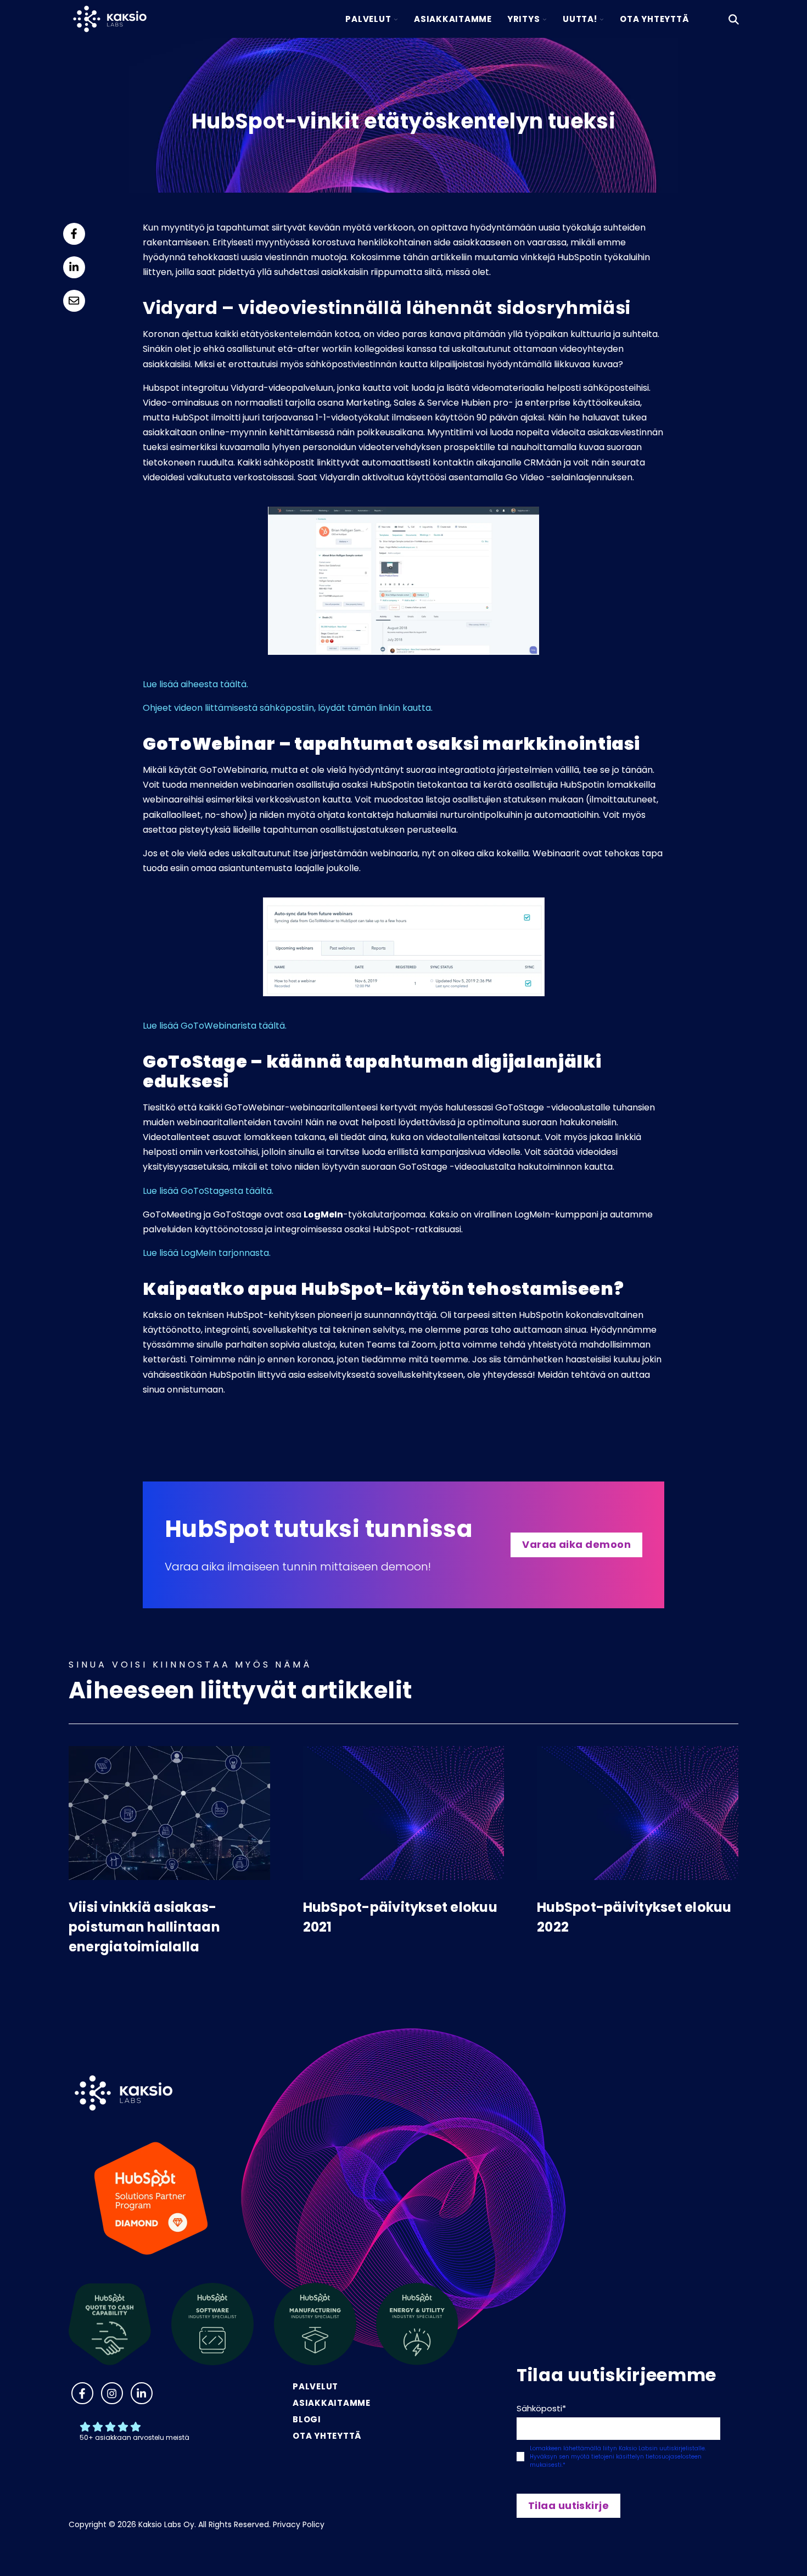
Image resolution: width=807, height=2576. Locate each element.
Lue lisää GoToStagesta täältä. (208, 1191)
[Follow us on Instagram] (112, 2393)
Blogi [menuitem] (307, 2419)
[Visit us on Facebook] (82, 2393)
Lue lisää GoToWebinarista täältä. (215, 1026)
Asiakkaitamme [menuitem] (332, 2403)
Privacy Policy (299, 2524)
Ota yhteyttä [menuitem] (327, 2436)
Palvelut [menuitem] (315, 2386)
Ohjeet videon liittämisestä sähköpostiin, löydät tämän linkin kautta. (288, 708)
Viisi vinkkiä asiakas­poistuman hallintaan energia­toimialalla (144, 1927)
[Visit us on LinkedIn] (142, 2393)
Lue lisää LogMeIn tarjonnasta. (208, 1253)
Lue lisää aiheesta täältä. (195, 684)
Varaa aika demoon (576, 1544)
